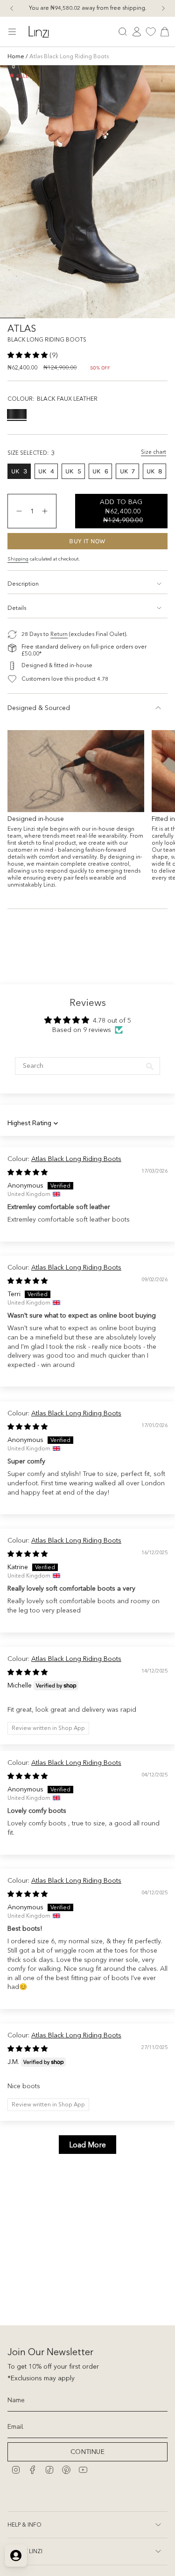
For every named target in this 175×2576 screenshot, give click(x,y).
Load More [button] (87, 2145)
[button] (28, 355)
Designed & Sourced (39, 708)
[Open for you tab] (16, 2556)
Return (59, 634)
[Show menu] (12, 32)
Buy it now (87, 541)
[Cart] (165, 32)
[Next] (163, 8)
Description (23, 584)
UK (21, 473)
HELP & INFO (24, 2525)
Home (16, 56)
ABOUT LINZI (25, 2551)
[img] (28, 1172)
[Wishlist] (151, 32)
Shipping (18, 559)
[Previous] (12, 8)
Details (17, 608)
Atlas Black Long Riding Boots (76, 1159)
